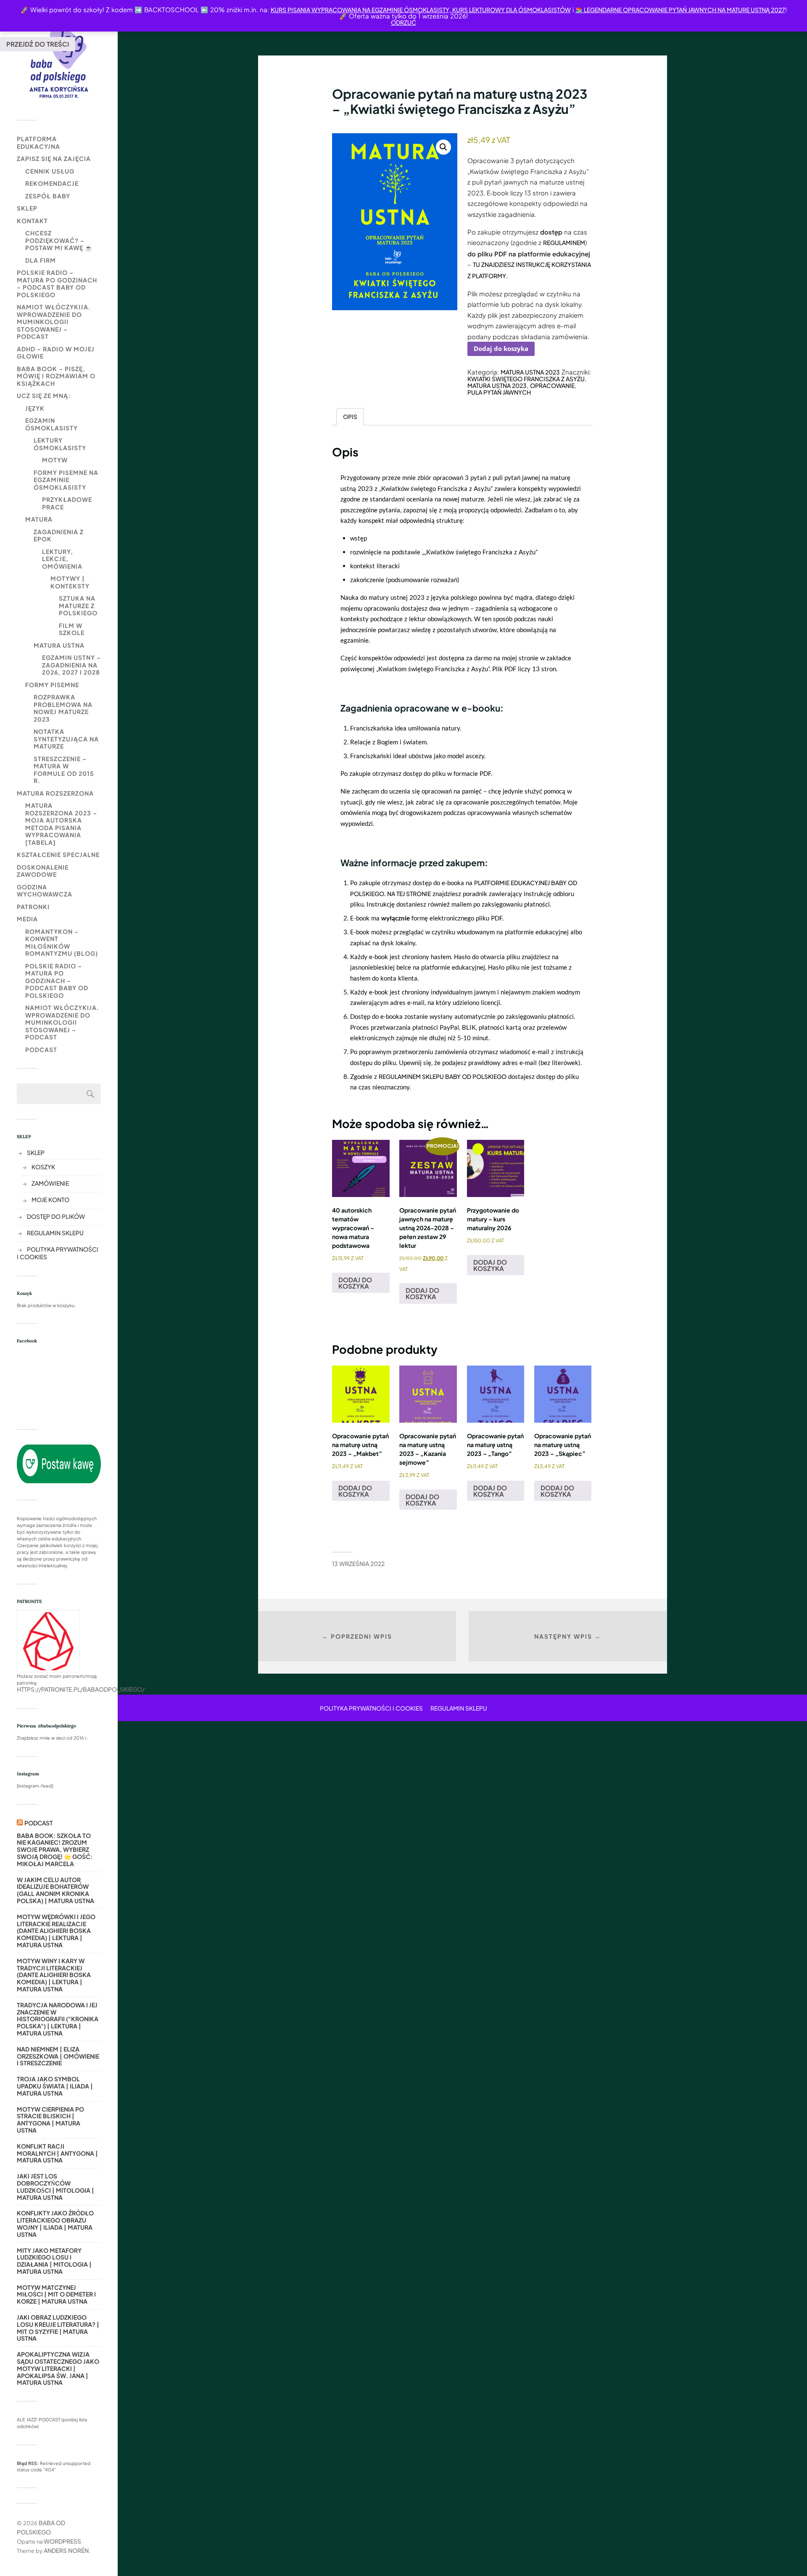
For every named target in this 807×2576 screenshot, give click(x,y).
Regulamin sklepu (55, 1233)
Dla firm (41, 260)
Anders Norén (66, 2550)
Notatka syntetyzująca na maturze (66, 739)
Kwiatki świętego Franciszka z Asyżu (526, 379)
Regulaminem (564, 243)
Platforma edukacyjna (38, 142)
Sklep (27, 208)
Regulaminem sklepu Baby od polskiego (443, 1076)
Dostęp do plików (56, 1216)
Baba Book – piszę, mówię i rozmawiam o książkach (56, 376)
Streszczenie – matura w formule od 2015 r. (64, 770)
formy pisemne (52, 685)
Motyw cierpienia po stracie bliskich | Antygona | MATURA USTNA (50, 2120)
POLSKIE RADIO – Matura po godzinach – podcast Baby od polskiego (57, 283)
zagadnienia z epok (59, 535)
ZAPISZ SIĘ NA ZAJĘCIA (54, 158)
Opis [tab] (350, 417)
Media (27, 919)
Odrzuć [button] (403, 22)
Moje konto (50, 1200)
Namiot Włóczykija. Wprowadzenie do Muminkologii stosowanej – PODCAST (54, 322)
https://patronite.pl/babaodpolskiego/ (81, 1689)
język (35, 408)
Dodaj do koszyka (501, 348)
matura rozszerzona (55, 793)
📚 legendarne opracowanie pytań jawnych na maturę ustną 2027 (680, 10)
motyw (55, 460)
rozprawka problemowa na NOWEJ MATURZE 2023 (63, 708)
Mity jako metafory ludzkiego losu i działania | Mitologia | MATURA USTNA (54, 2261)
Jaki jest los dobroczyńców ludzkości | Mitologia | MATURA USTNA (55, 2187)
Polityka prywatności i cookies (371, 1708)
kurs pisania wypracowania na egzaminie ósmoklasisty (360, 10)
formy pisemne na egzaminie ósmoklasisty (66, 480)
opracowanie (552, 385)
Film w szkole (72, 629)
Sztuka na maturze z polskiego (78, 605)
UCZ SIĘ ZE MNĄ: (44, 395)
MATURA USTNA (59, 645)
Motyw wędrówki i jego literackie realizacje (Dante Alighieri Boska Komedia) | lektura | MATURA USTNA (56, 1931)
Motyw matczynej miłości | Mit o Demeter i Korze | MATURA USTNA (56, 2294)
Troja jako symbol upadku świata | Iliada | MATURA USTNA (55, 2086)
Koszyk (43, 1167)
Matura (39, 519)
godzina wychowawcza (45, 891)
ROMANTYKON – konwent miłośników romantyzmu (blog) (62, 943)
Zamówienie (50, 1183)
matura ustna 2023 (497, 385)
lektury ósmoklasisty (60, 444)
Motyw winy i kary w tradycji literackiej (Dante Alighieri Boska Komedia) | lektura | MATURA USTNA (54, 1975)
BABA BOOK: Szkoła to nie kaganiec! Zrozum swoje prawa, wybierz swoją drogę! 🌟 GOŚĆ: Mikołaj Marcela (55, 1850)
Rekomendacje (52, 183)
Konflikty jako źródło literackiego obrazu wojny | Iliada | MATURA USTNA (55, 2224)
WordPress (62, 2541)
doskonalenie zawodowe (43, 871)
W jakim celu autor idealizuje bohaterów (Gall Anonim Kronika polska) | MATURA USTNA (55, 1890)
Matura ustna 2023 (530, 372)
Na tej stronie (409, 894)
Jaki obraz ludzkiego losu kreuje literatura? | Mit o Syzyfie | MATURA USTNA (58, 2328)
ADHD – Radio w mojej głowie (56, 353)
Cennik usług (50, 171)
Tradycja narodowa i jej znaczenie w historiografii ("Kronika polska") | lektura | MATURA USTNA (58, 2019)
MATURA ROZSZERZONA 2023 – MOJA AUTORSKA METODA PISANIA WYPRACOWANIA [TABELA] (61, 824)
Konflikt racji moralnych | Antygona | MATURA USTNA (57, 2153)
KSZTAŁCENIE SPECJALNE (58, 854)
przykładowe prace (67, 503)
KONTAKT (32, 221)
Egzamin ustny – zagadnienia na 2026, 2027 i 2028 (71, 665)
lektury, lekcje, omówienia (62, 559)
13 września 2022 (358, 1564)
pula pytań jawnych (499, 392)
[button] (443, 147)
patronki (33, 907)
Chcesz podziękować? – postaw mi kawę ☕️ (59, 240)
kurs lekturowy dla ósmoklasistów (511, 10)
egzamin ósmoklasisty (51, 424)
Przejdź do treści (38, 44)
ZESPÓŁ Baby (48, 196)
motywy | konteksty (70, 582)
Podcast (41, 1049)
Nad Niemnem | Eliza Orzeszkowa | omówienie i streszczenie (58, 2056)
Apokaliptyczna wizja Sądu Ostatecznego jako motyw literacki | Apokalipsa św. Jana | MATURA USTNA (58, 2368)
